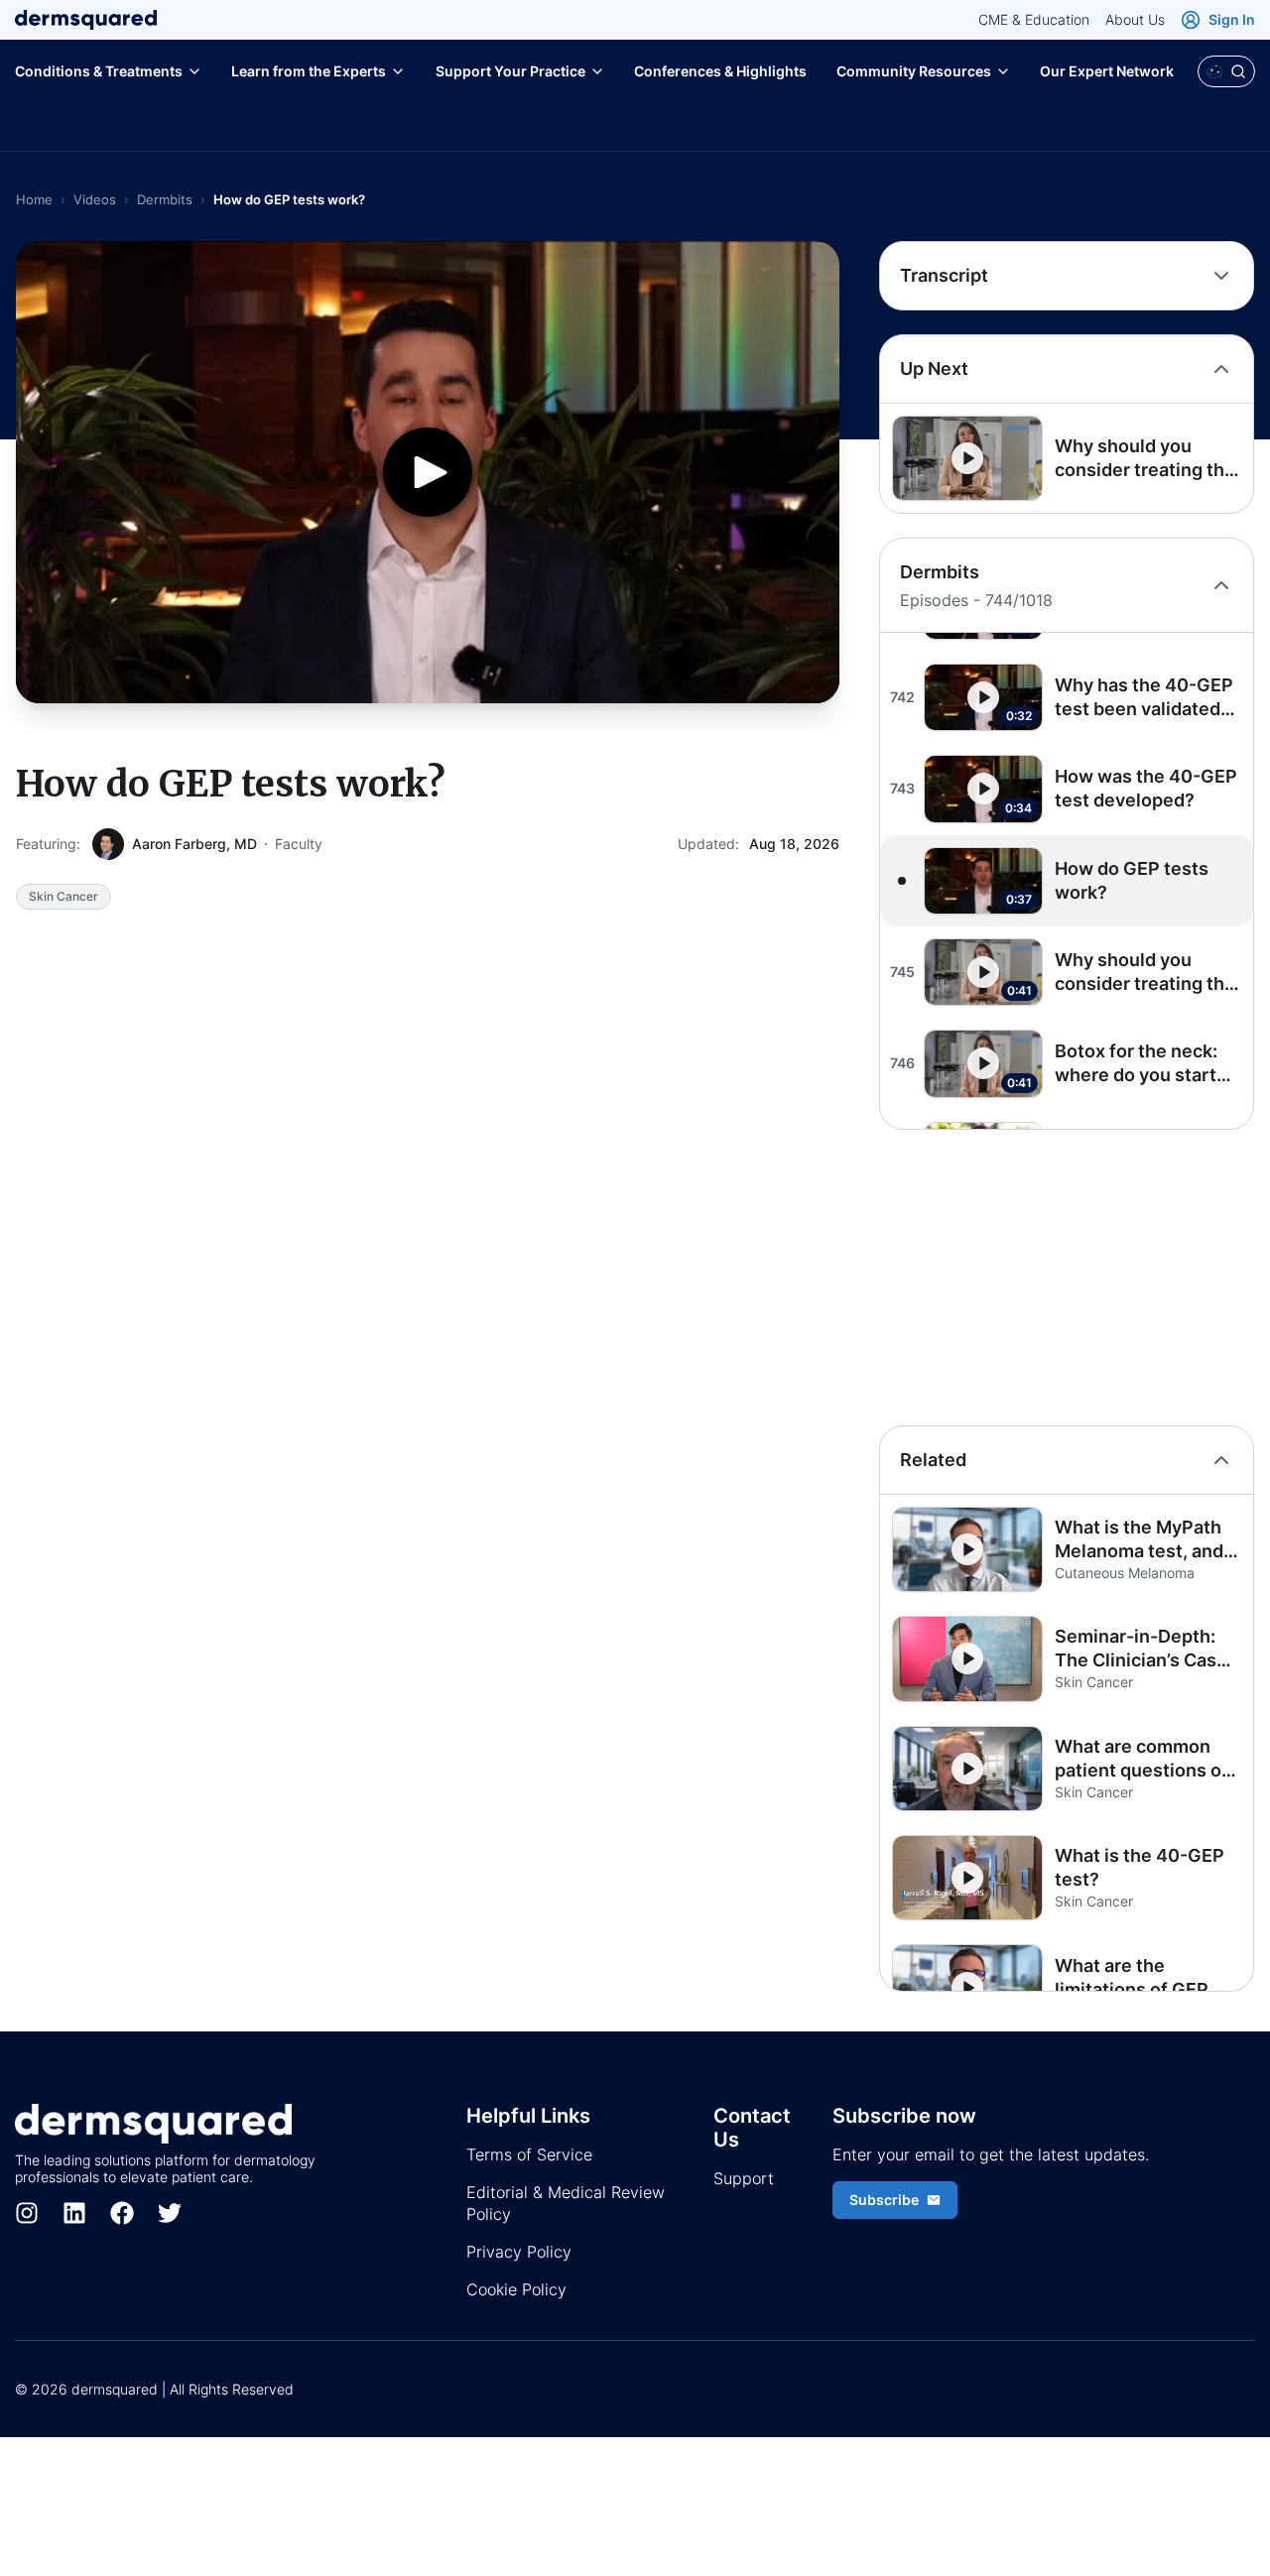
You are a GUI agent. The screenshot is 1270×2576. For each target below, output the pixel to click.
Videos (95, 199)
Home (34, 199)
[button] (1067, 458)
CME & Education (1034, 19)
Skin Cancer (63, 896)
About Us (1135, 19)
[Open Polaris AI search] (1226, 71)
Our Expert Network (1107, 71)
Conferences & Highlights (720, 71)
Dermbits (165, 199)
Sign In (1232, 19)
